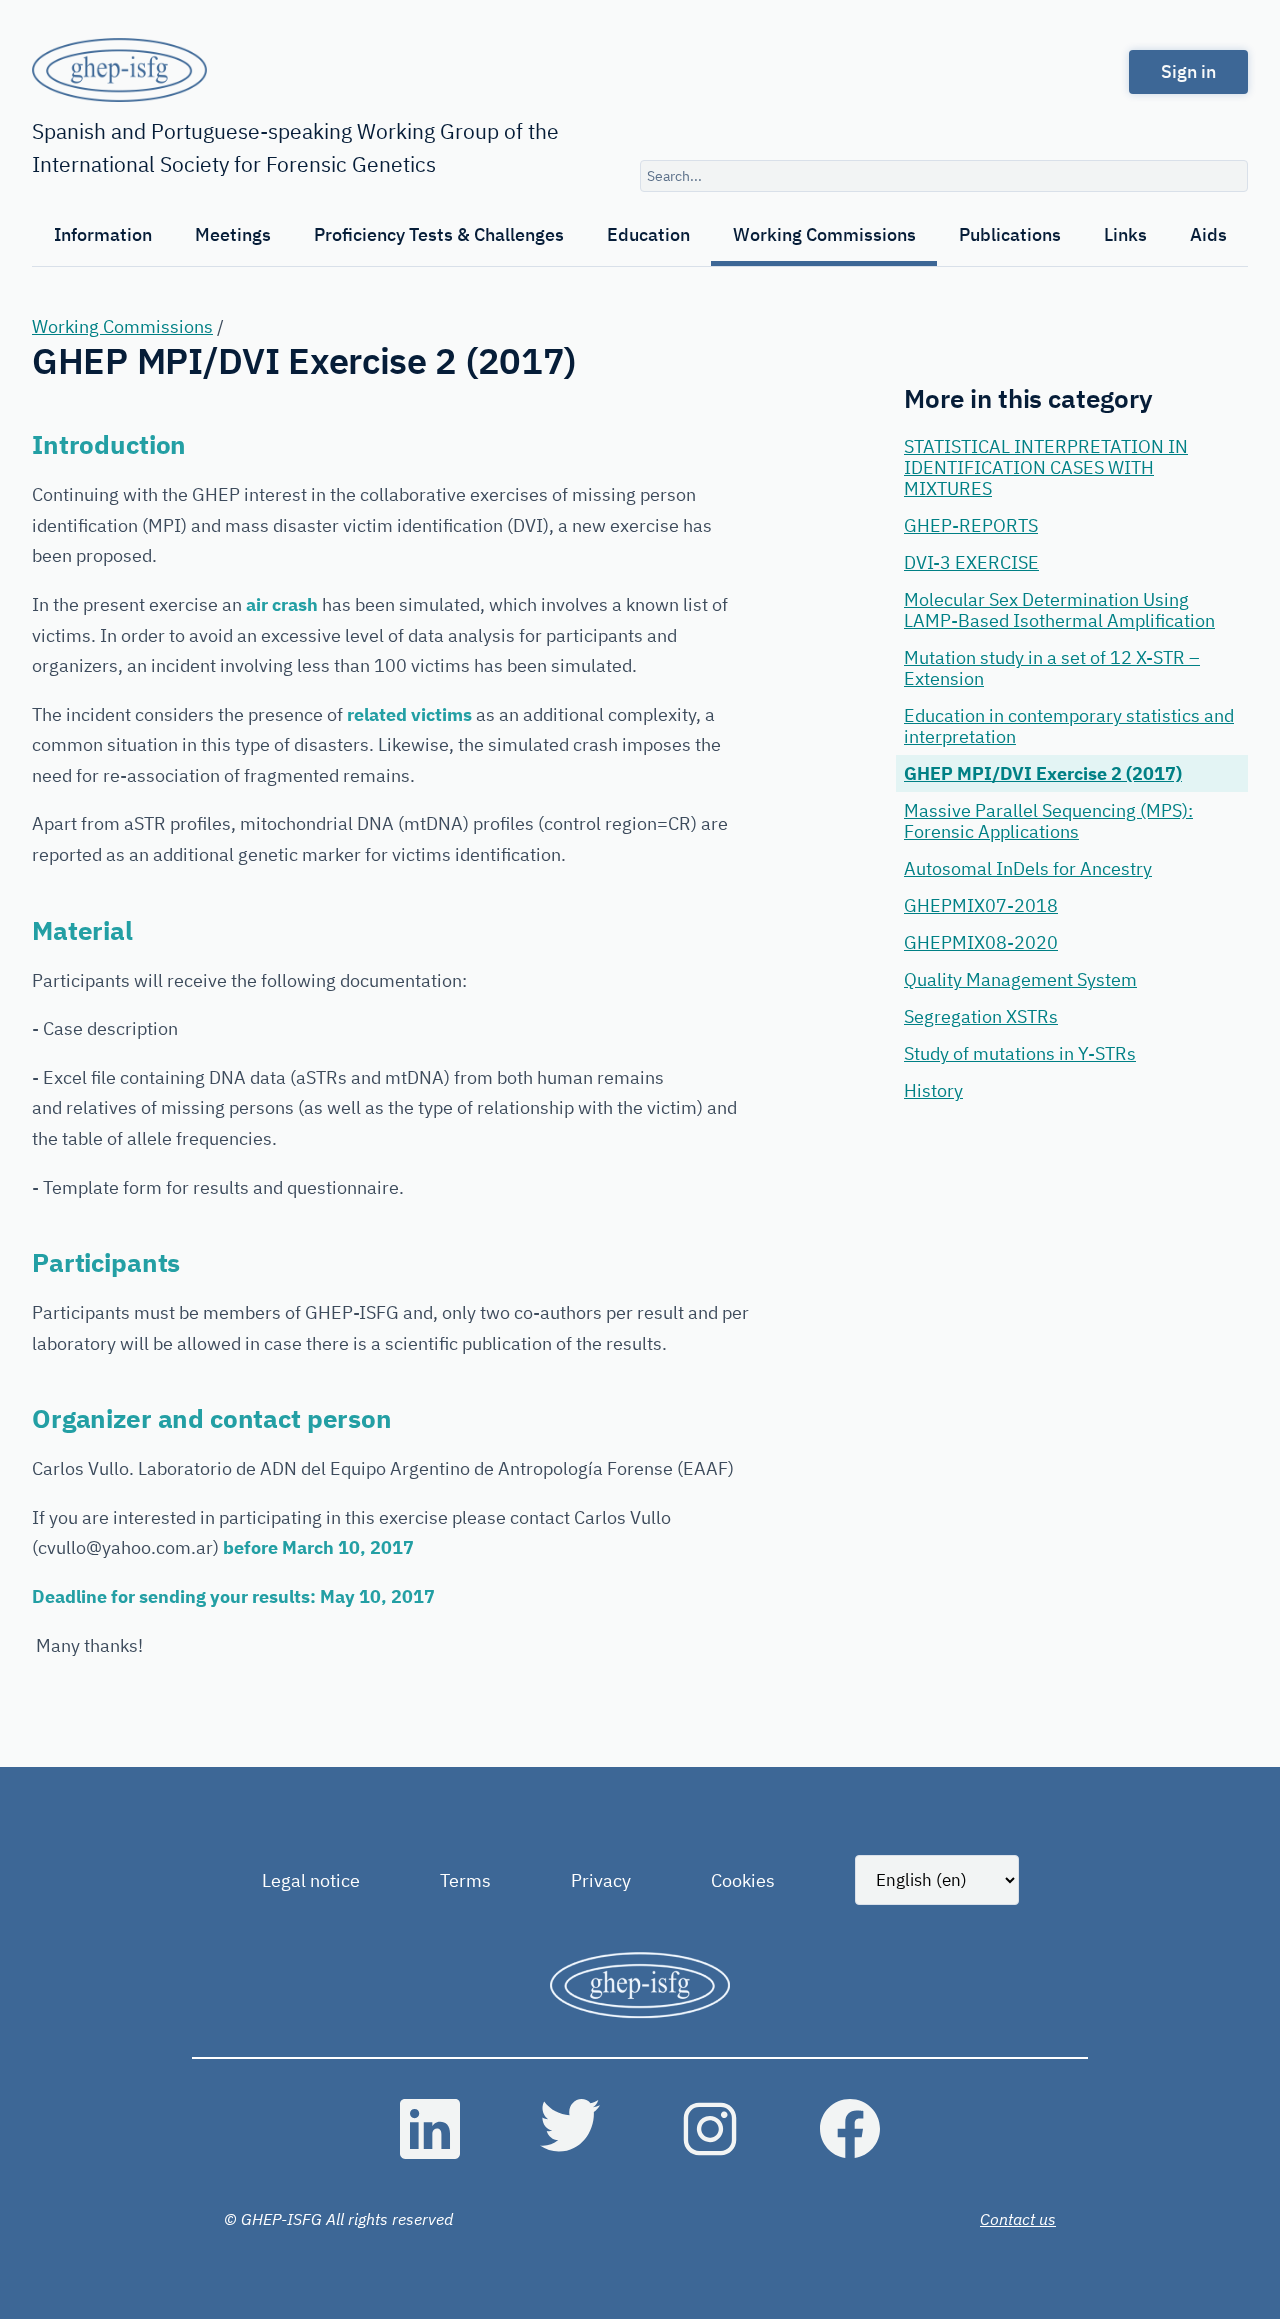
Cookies (743, 1880)
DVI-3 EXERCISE (971, 562)
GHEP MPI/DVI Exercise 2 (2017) (1043, 773)
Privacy (601, 1880)
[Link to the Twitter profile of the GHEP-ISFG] (570, 2129)
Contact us (1018, 2219)
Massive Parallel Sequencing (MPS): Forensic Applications (1048, 821)
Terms (465, 1880)
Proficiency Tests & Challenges (439, 234)
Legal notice (311, 1880)
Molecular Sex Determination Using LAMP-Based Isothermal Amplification (1059, 610)
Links (1125, 234)
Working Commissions (824, 234)
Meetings (233, 234)
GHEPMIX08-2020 (981, 942)
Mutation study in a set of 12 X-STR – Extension (1052, 668)
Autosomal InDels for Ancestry (1028, 868)
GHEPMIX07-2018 (981, 905)
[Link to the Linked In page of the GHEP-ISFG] (430, 2129)
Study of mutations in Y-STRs (1020, 1053)
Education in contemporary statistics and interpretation (1069, 726)
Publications (1010, 234)
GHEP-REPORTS (971, 525)
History (933, 1090)
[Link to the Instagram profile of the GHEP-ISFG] (710, 2129)
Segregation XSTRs (981, 1016)
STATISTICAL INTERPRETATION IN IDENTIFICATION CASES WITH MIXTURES (1046, 467)
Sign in (1188, 71)
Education (648, 234)
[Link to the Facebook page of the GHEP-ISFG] (850, 2129)
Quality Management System (1020, 979)
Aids (1208, 234)
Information (103, 234)
